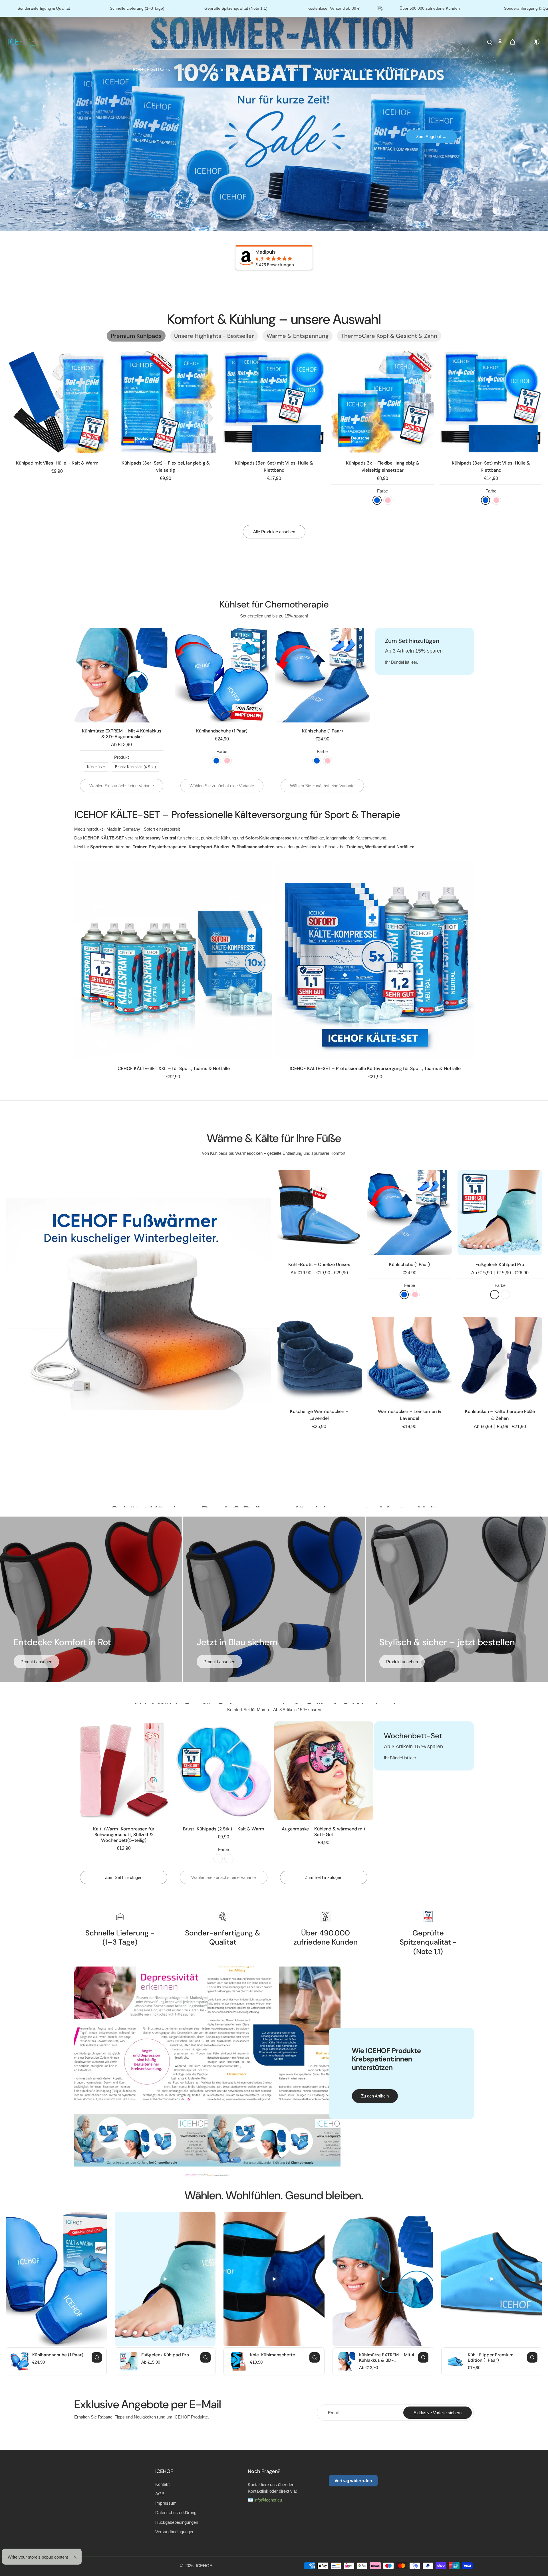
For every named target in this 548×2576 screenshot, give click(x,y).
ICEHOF (204, 2566)
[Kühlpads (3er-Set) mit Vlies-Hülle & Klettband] (491, 402)
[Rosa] (388, 500)
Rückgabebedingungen (177, 2522)
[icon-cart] (512, 42)
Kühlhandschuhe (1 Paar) (222, 731)
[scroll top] (534, 2557)
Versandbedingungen (175, 2532)
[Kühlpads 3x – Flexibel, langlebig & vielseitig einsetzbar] (382, 402)
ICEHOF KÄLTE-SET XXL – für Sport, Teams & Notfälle (173, 1068)
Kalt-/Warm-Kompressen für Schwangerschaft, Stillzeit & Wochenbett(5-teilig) (124, 1835)
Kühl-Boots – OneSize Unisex (319, 1264)
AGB (160, 2494)
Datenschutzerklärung (176, 2513)
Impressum (166, 2503)
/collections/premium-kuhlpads (28, 20)
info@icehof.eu (268, 2500)
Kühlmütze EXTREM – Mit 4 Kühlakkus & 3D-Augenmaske (122, 734)
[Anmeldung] (500, 42)
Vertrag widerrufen (353, 2481)
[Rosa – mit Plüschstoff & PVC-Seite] (229, 1859)
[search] (489, 42)
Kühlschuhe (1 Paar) (322, 731)
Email (333, 2413)
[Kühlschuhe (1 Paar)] (410, 1213)
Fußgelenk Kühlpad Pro (500, 1264)
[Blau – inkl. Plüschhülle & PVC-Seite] (218, 1859)
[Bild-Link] (138, 1304)
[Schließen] (82, 2557)
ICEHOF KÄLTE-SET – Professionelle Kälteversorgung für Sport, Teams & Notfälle (375, 1068)
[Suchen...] (392, 42)
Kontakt (162, 2484)
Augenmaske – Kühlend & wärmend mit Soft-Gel (324, 1832)
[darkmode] (533, 42)
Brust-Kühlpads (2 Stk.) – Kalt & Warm (224, 1829)
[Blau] (377, 500)
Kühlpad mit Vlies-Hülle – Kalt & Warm (57, 463)
